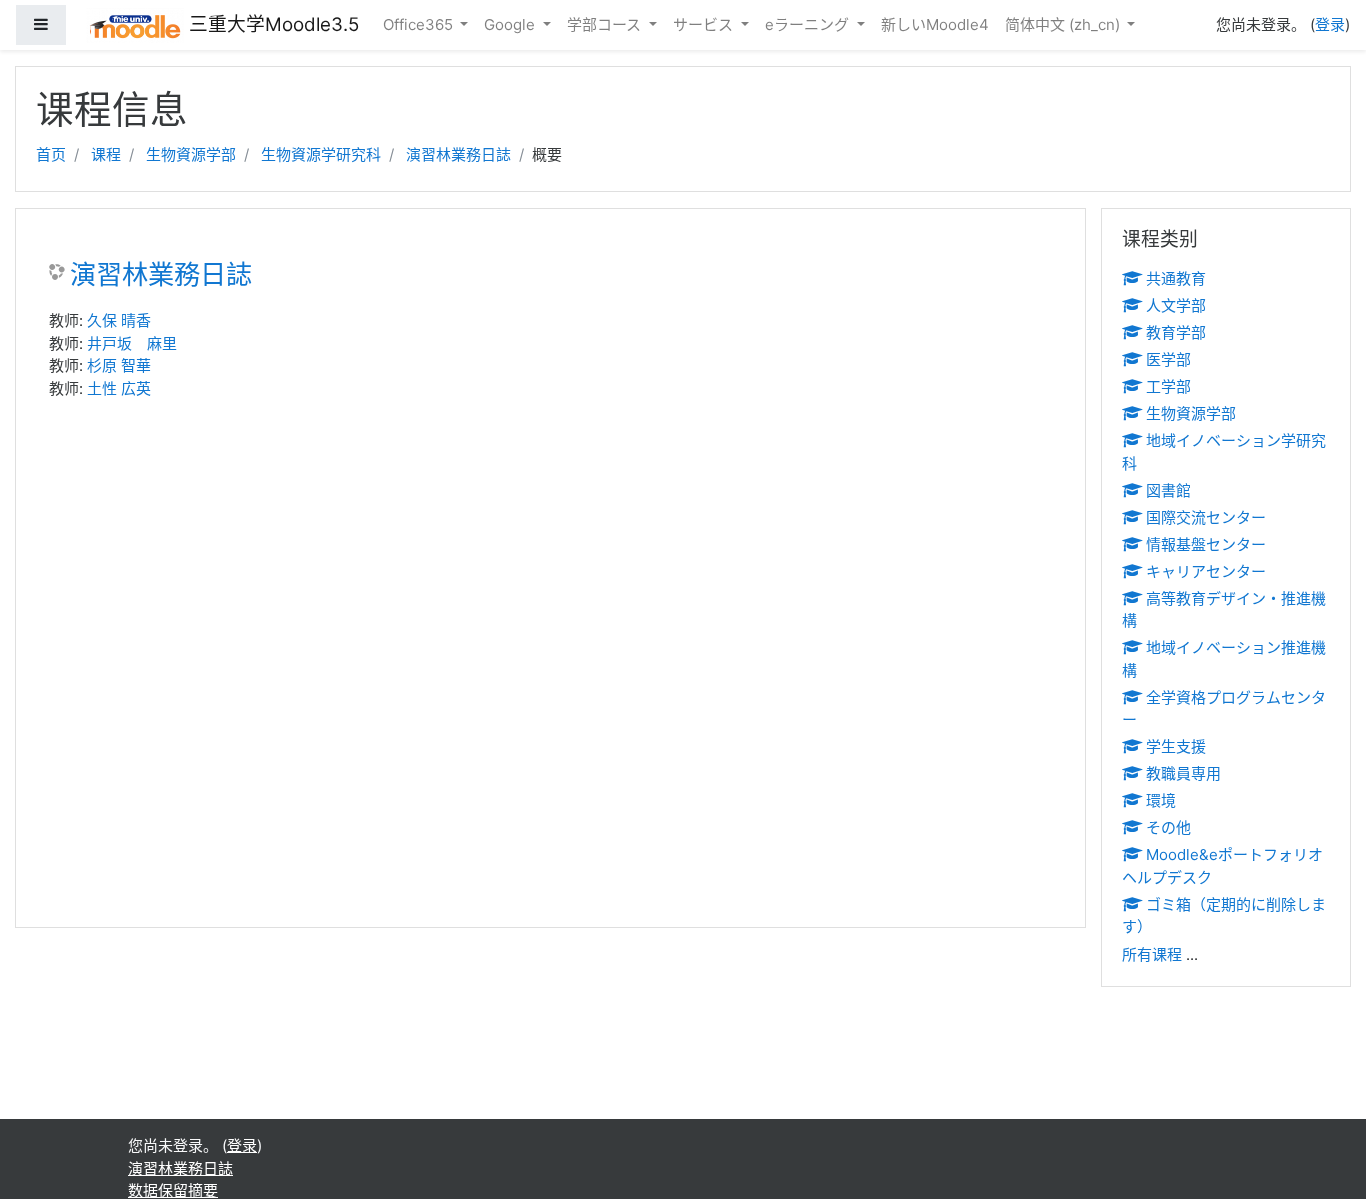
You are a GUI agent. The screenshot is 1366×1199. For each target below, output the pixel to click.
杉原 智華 (119, 365)
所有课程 (1152, 954)
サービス (705, 24)
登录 (1330, 24)
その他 (1168, 827)
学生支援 (1176, 746)
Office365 (420, 24)
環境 (1161, 800)
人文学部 (1176, 305)
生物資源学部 (191, 154)
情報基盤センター (1206, 544)
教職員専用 (1183, 773)
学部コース (606, 24)
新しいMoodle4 (935, 24)
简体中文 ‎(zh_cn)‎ (1064, 24)
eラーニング (809, 24)
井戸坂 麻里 (132, 343)
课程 (106, 154)
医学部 (1168, 359)
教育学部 (1176, 332)
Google (511, 24)
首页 (51, 154)
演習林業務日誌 (458, 154)
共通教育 (1176, 278)
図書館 (1168, 490)
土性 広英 (119, 388)
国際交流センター (1206, 517)
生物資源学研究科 (321, 154)
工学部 (1168, 386)
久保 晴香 (119, 320)
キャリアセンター (1206, 571)
